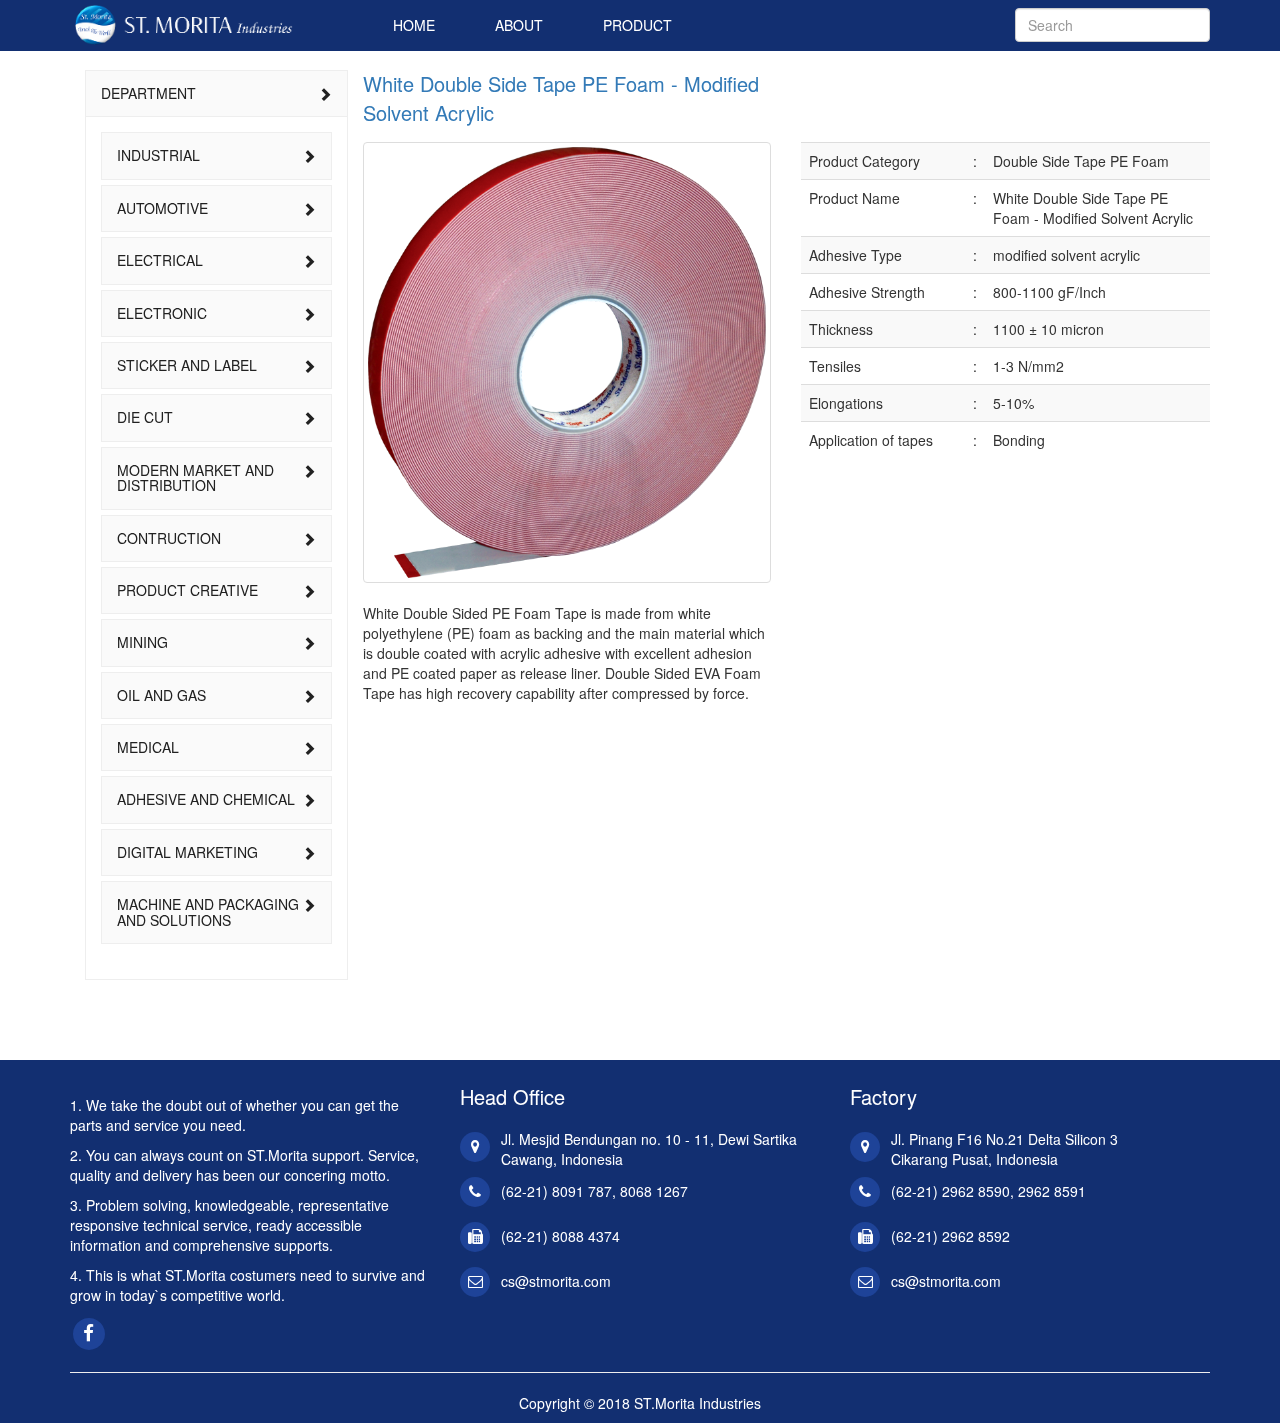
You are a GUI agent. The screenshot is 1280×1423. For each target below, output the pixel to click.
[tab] (216, 93)
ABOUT (519, 25)
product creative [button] (187, 590)
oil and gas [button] (161, 695)
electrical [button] (160, 260)
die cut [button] (145, 417)
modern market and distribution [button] (195, 477)
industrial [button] (158, 155)
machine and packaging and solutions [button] (208, 911)
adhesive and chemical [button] (206, 799)
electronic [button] (162, 313)
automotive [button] (162, 208)
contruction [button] (169, 538)
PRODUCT (637, 25)
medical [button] (148, 747)
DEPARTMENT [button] (148, 93)
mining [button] (142, 642)
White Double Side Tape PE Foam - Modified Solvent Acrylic (561, 98)
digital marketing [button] (187, 852)
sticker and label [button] (187, 365)
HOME (414, 25)
